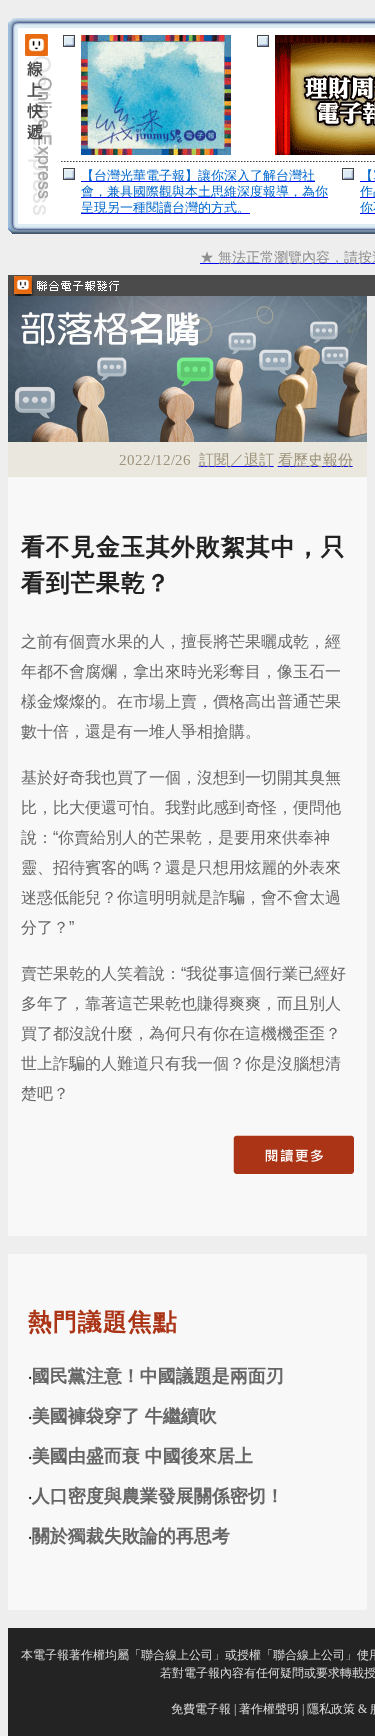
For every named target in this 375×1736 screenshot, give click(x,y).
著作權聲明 (269, 1709)
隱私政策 (331, 1709)
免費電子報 (201, 1709)
